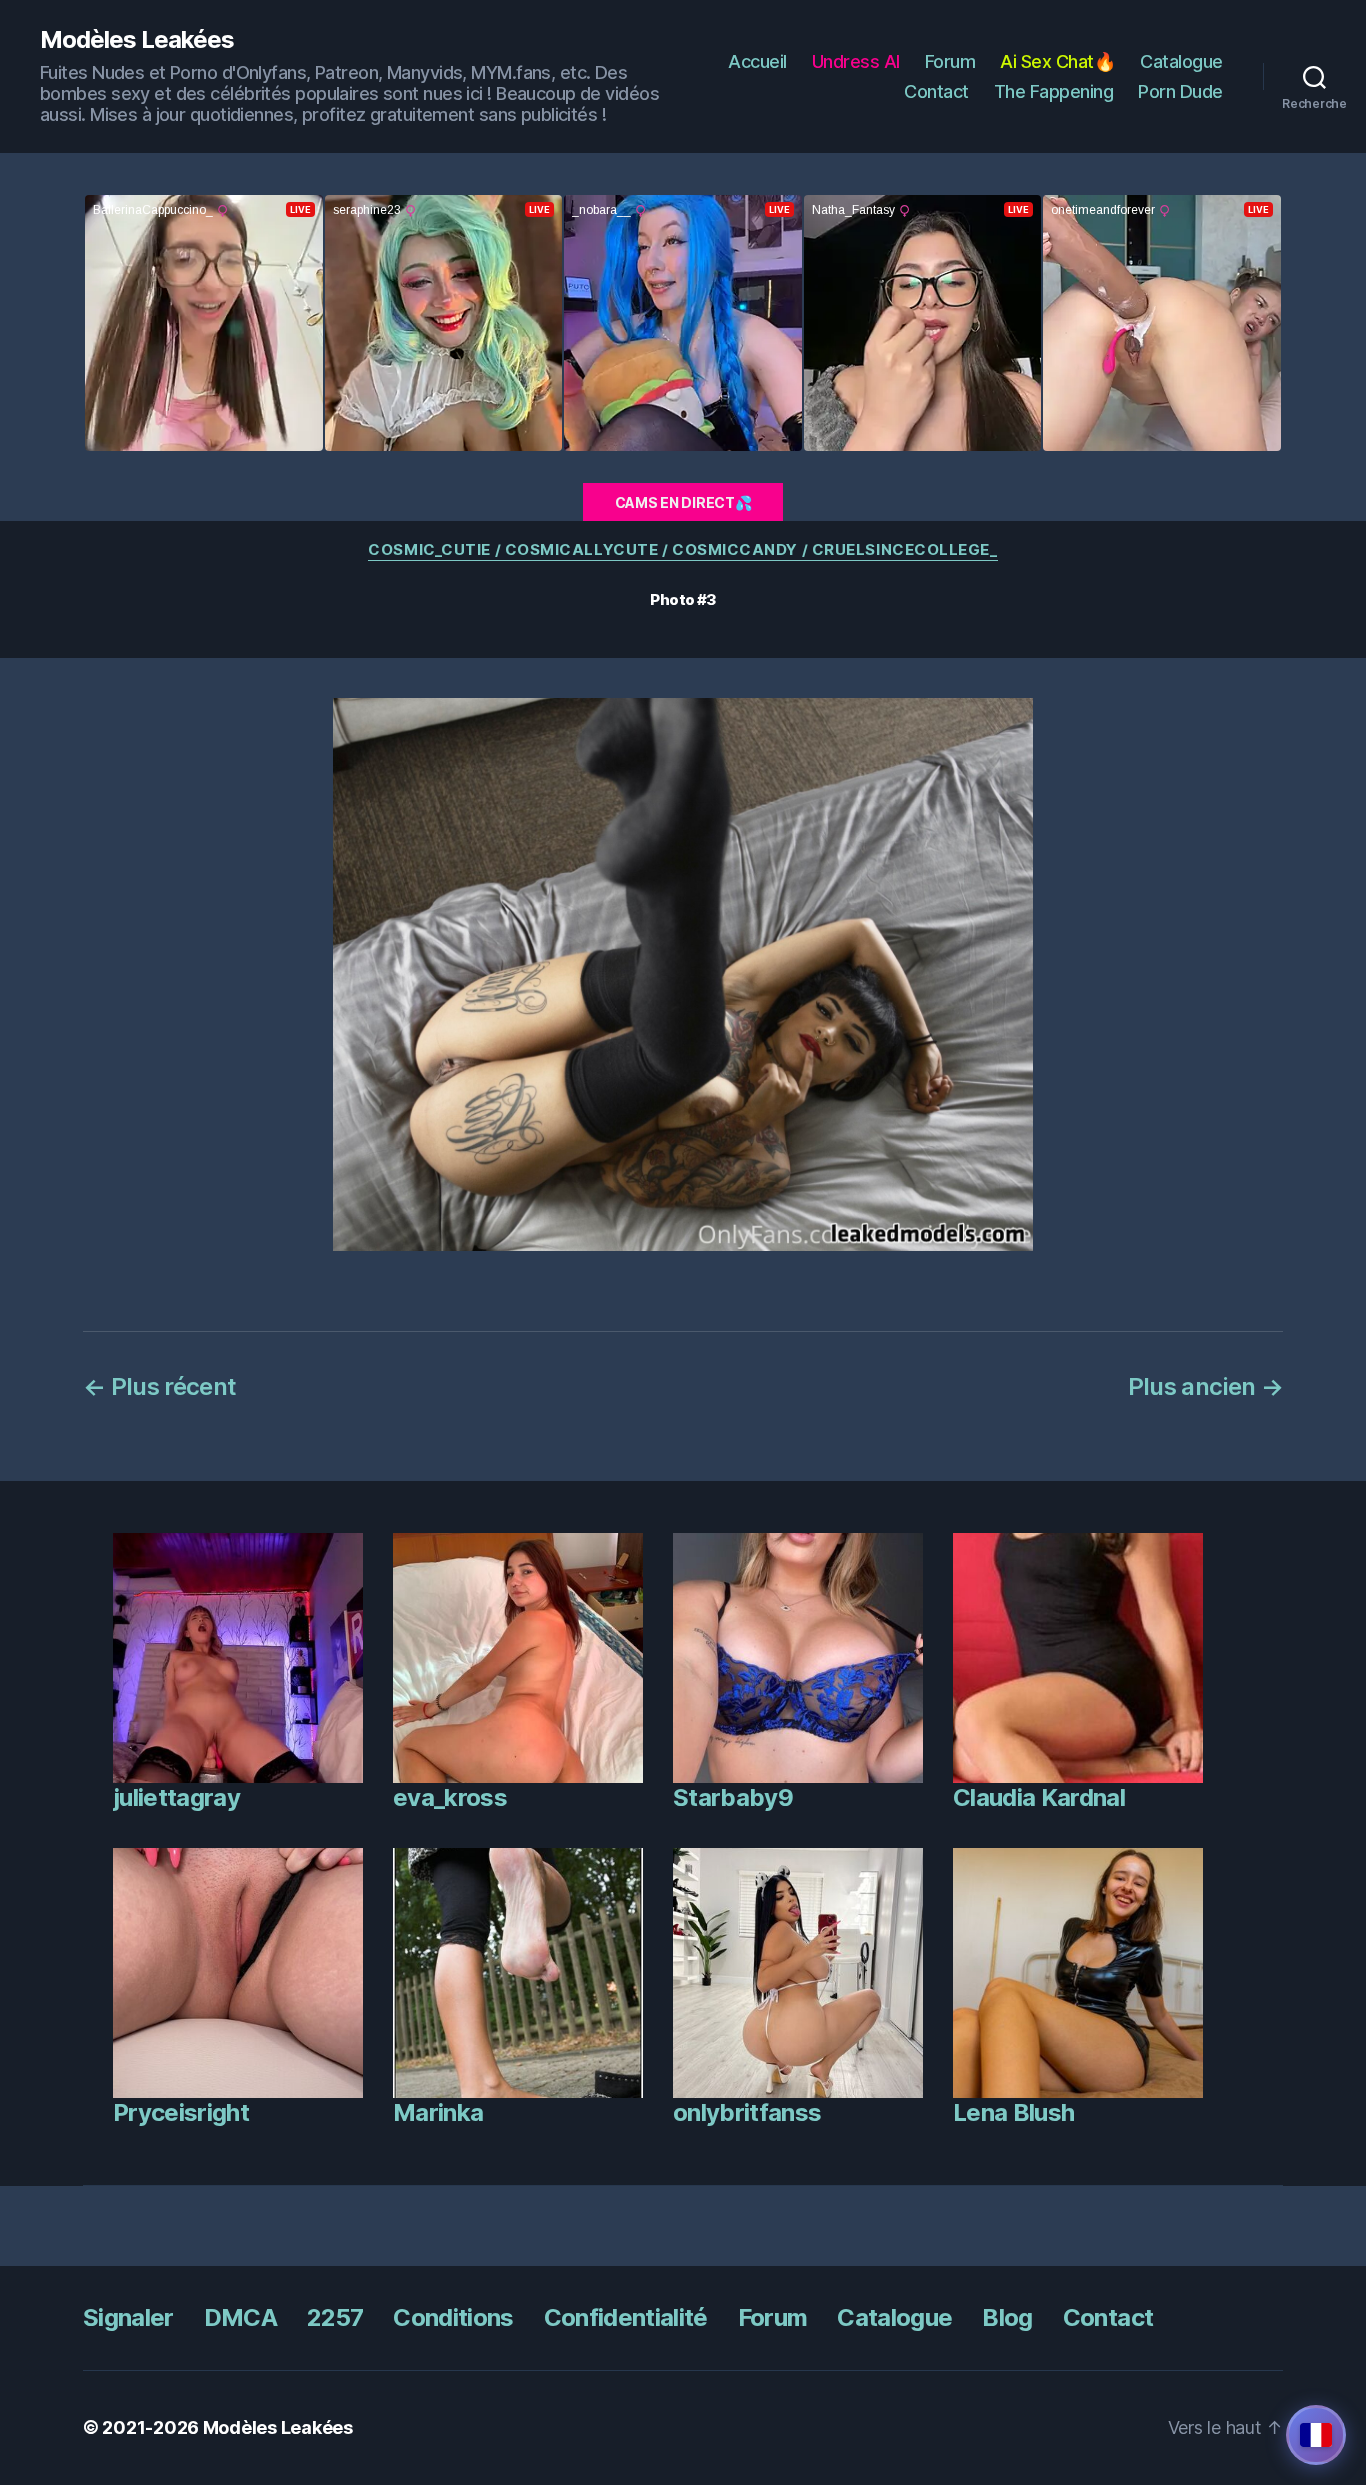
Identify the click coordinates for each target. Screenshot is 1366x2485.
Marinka (438, 2112)
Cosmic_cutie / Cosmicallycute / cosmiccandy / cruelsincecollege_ (682, 550)
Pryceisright (181, 2112)
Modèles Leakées (137, 40)
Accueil (757, 61)
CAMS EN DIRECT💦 (683, 502)
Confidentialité (626, 2317)
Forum (950, 61)
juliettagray (176, 1797)
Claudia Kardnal (1039, 1797)
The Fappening (1054, 91)
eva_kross (450, 1797)
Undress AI (856, 61)
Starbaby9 (733, 1797)
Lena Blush (1013, 2112)
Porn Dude (1180, 91)
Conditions (453, 2317)
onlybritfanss (747, 2112)
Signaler (128, 2317)
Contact (936, 91)
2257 (335, 2317)
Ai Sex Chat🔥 (1057, 61)
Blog (1007, 2317)
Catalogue (1181, 61)
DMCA (240, 2317)
